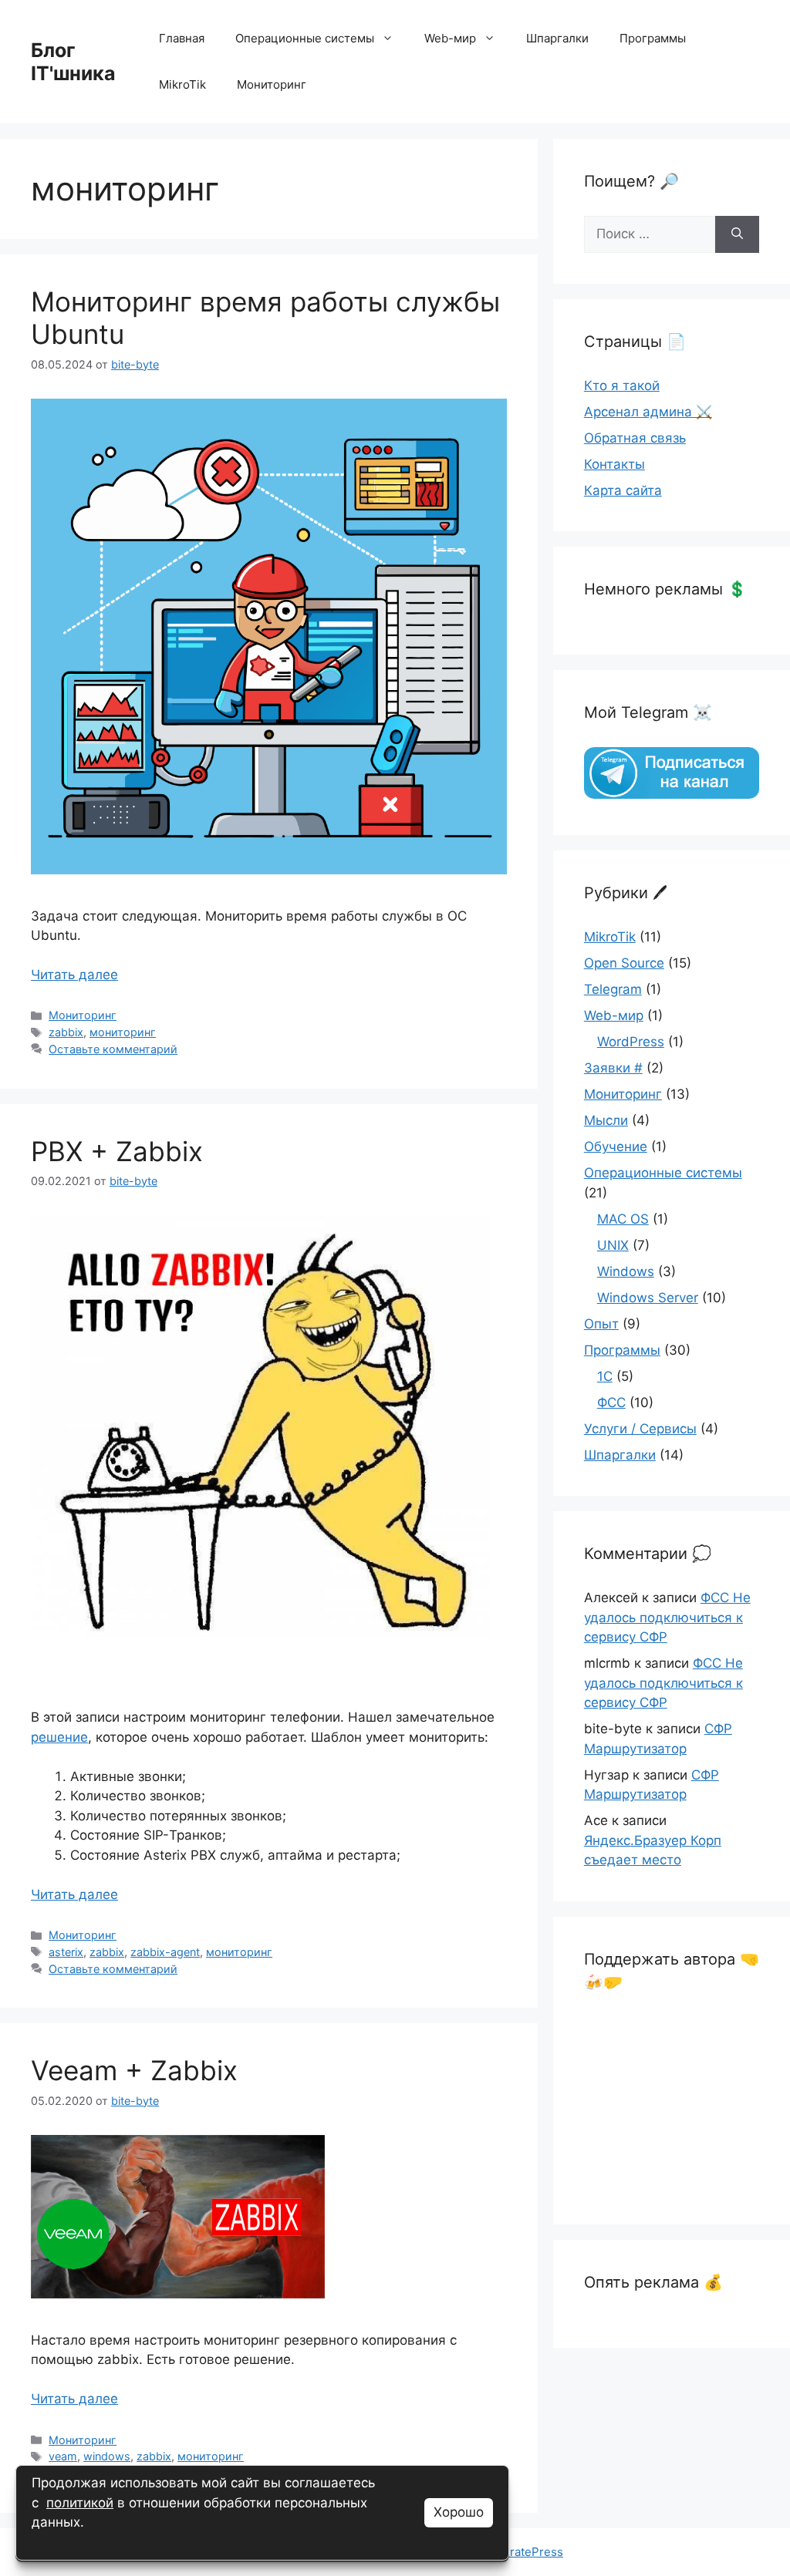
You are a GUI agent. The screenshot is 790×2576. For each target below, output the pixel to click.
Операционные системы (305, 38)
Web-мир (450, 38)
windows (107, 2456)
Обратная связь (635, 438)
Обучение (616, 1147)
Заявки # (613, 1068)
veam (63, 2456)
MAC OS (623, 1219)
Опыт (601, 1324)
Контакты (614, 464)
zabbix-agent (165, 1952)
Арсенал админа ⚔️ (648, 412)
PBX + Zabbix (117, 1151)
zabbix (66, 1032)
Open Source (624, 963)
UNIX (613, 1245)
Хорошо (459, 2512)
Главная (182, 38)
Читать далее (74, 975)
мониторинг (123, 1032)
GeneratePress (522, 2552)
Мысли (606, 1120)
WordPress (631, 1042)
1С (605, 1376)
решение (59, 1737)
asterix (66, 1952)
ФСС (611, 1402)
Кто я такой (622, 386)
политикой (80, 2503)
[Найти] (737, 234)
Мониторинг (272, 84)
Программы (653, 38)
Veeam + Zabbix (134, 2070)
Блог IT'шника (73, 62)
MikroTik (182, 84)
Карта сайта (623, 490)
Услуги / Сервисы (640, 1429)
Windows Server (648, 1298)
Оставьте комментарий (113, 1049)
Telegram (613, 989)
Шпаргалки (557, 38)
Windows (626, 1271)
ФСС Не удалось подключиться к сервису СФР (667, 1617)
